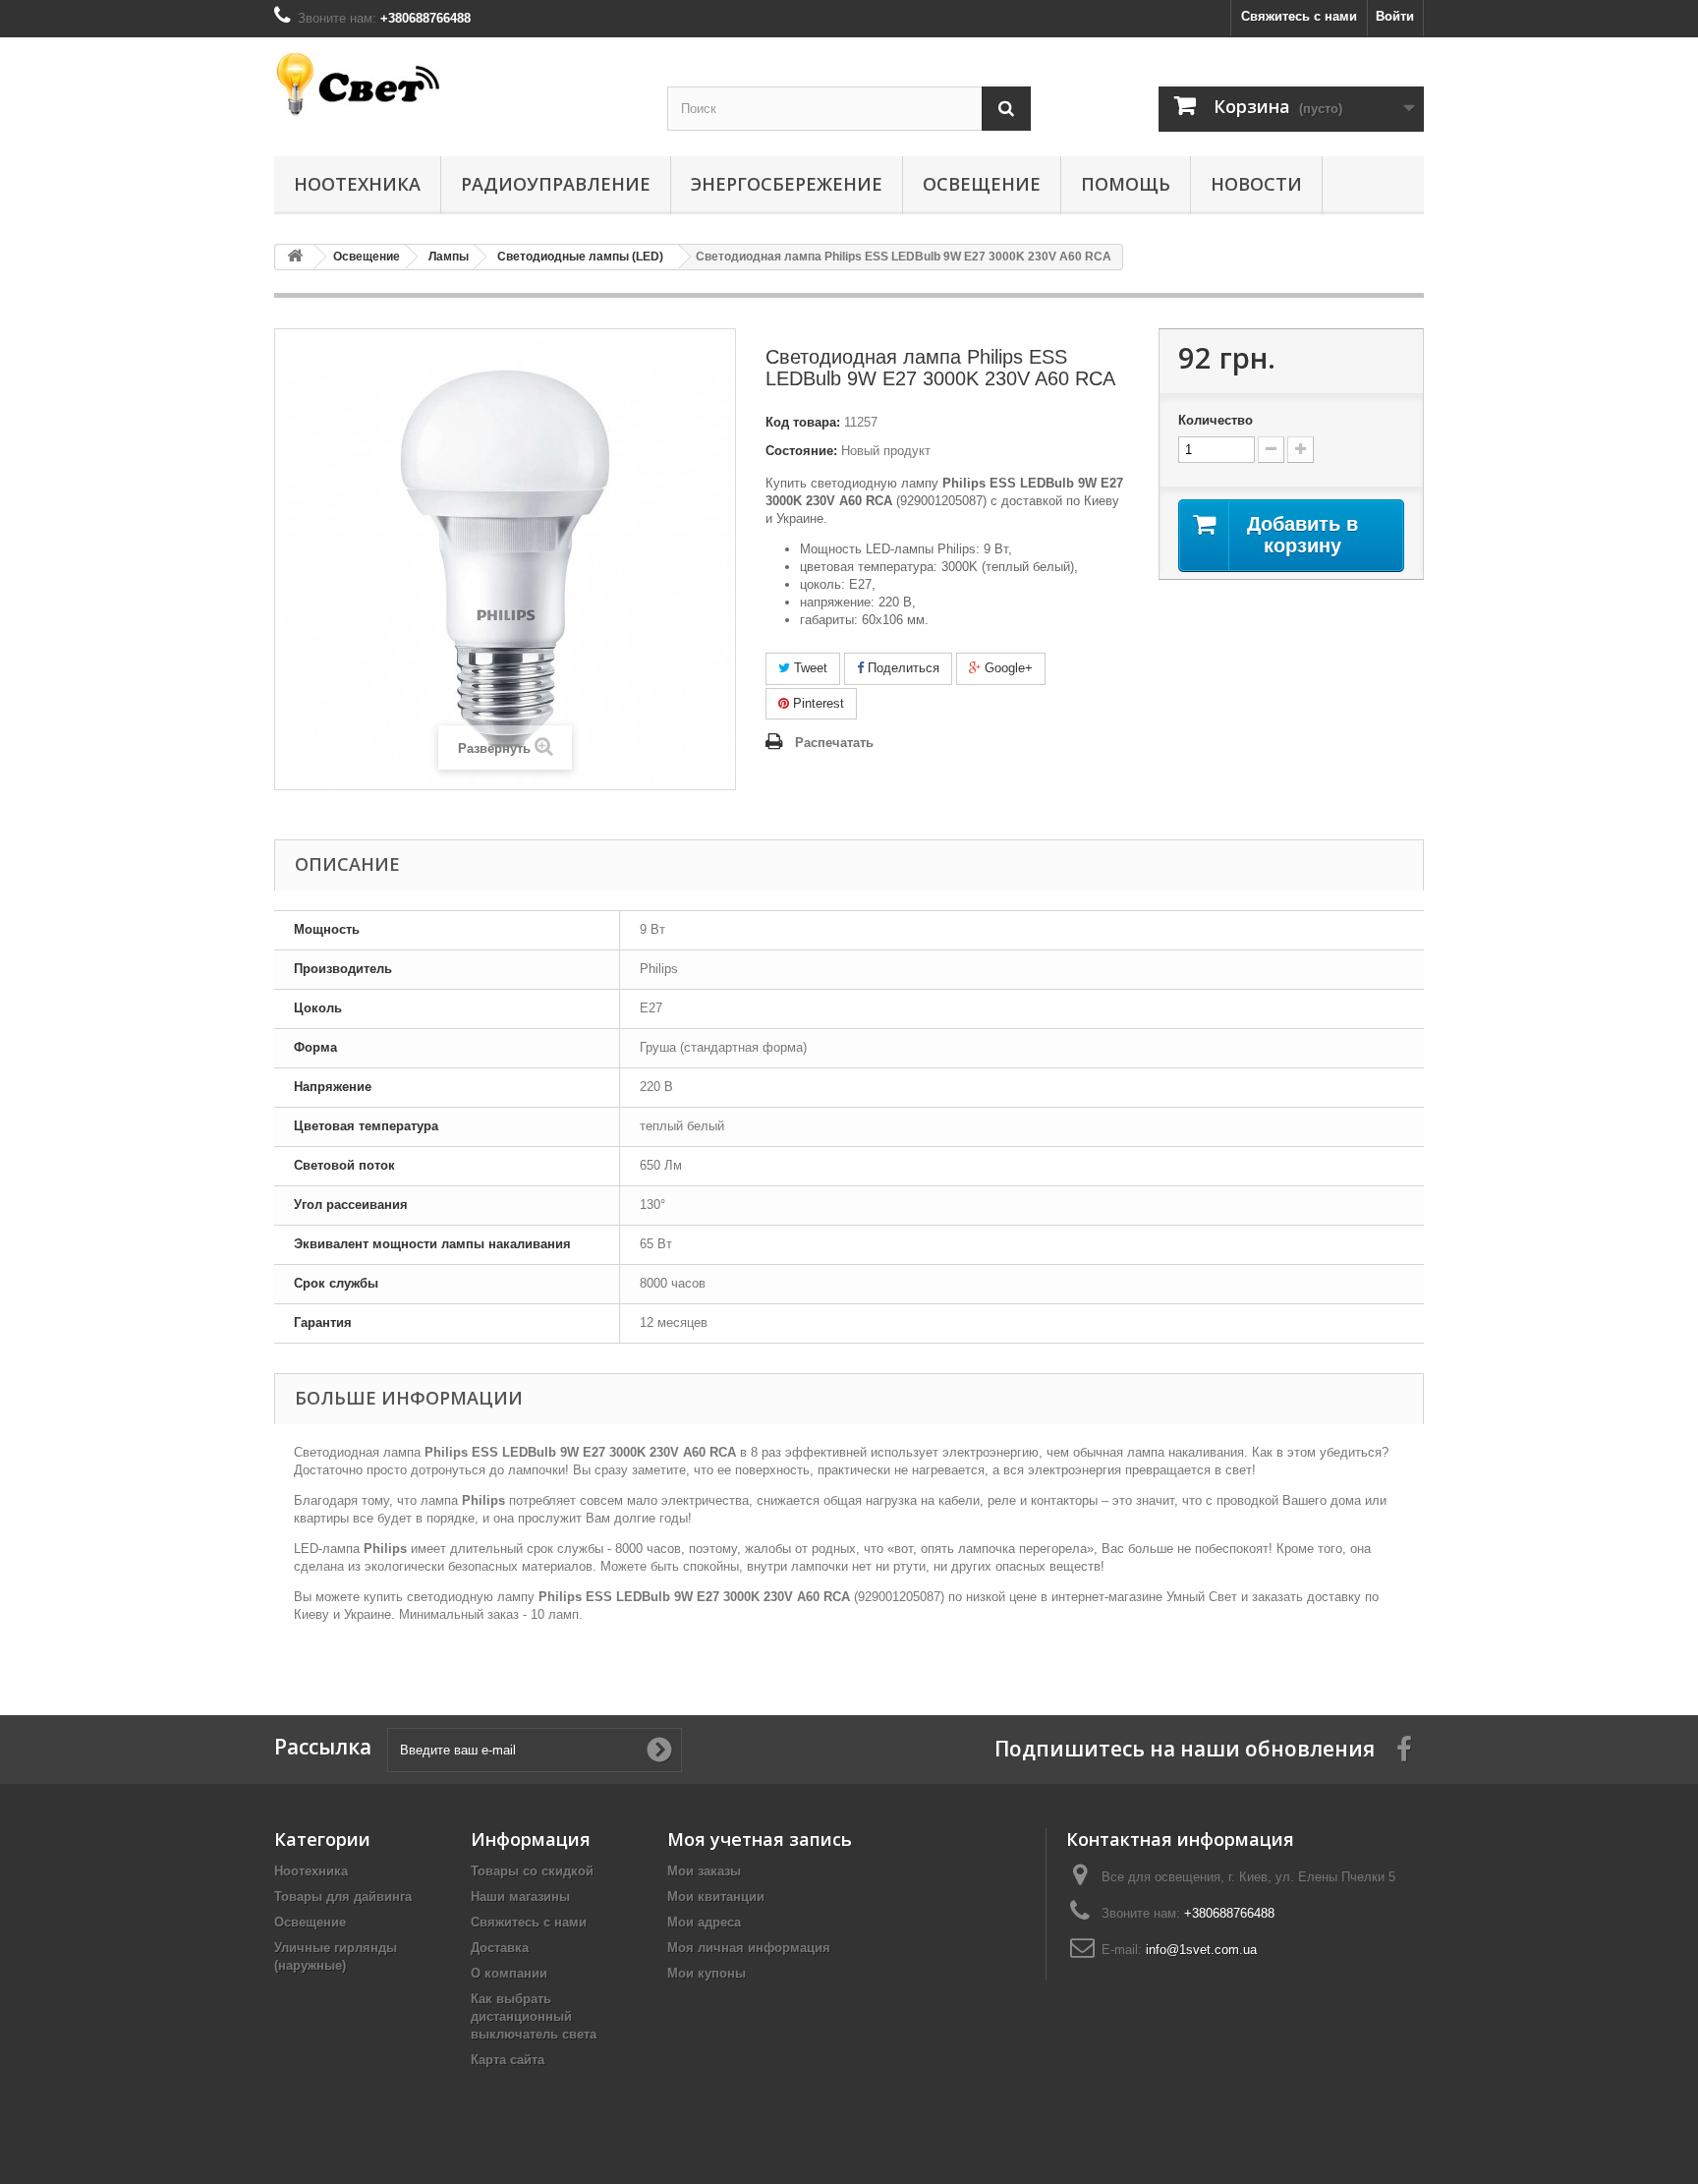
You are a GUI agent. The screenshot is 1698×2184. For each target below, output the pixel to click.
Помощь (1126, 184)
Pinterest (817, 703)
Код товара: (803, 422)
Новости (1256, 184)
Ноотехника (357, 184)
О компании (509, 1973)
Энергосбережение (787, 184)
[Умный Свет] (456, 84)
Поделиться (902, 668)
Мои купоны (707, 1973)
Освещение (982, 184)
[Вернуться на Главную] (295, 257)
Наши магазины (520, 1897)
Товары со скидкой (532, 1871)
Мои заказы (704, 1871)
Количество (1216, 420)
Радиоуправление (556, 184)
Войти (1395, 16)
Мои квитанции (716, 1897)
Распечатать (834, 743)
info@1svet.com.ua (1201, 1950)
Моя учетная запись (760, 1839)
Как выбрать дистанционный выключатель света (534, 2016)
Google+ (1007, 668)
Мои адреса (704, 1922)
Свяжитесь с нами (1299, 16)
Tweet (809, 668)
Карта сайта (508, 2060)
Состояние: (801, 451)
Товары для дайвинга (343, 1897)
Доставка (500, 1948)
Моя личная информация (749, 1948)
